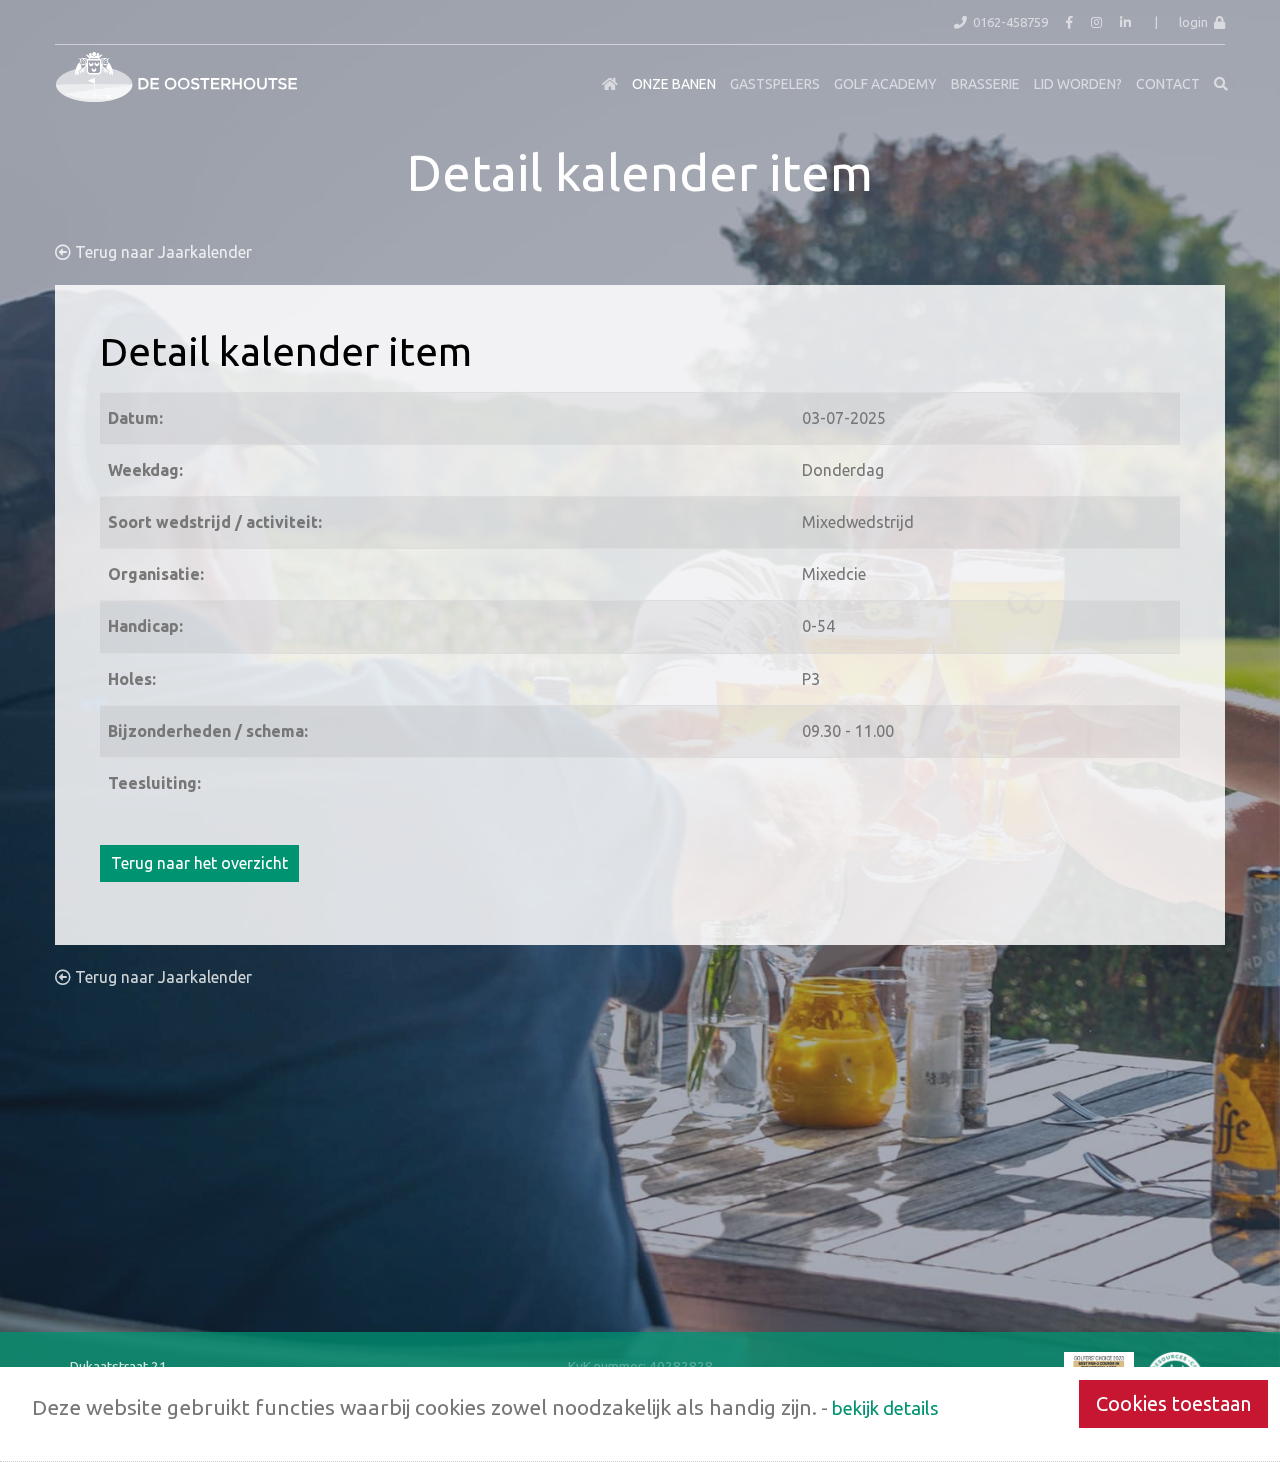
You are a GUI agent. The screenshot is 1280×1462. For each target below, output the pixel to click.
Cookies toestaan (1173, 1403)
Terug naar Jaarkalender (161, 252)
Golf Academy (885, 84)
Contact (1168, 84)
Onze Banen (674, 84)
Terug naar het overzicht (199, 863)
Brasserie (985, 84)
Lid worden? (1078, 84)
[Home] (610, 84)
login (1196, 22)
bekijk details (885, 1408)
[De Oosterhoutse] (70, 69)
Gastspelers (775, 84)
